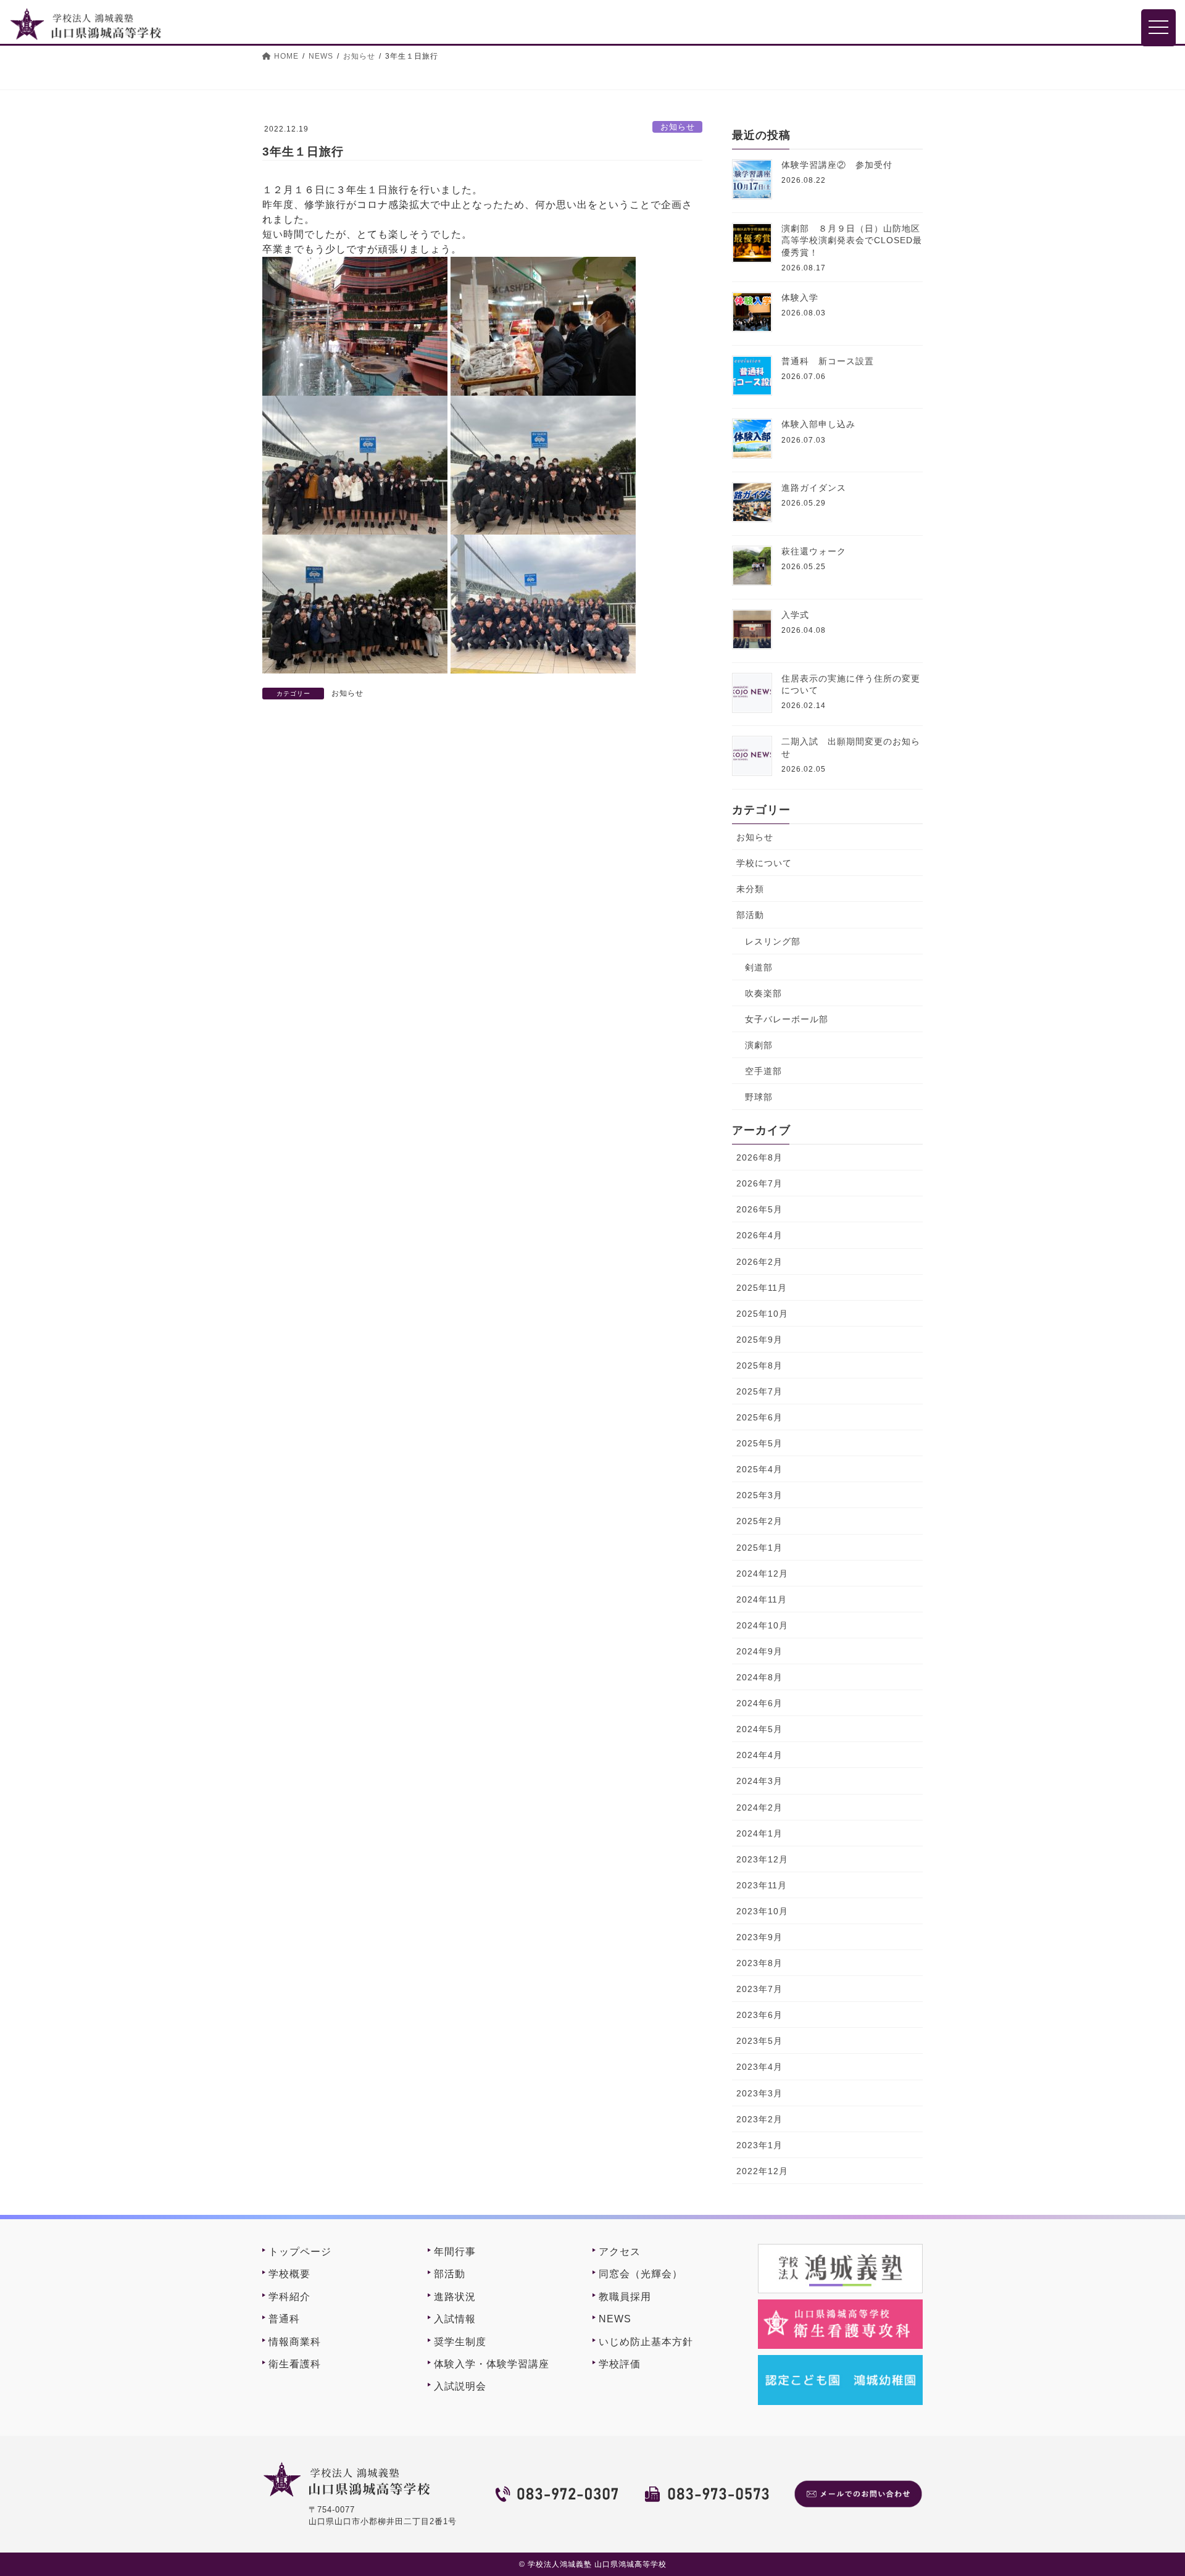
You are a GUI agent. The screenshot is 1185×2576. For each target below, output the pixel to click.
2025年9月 (759, 1340)
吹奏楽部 (763, 993)
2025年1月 (759, 1548)
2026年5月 (759, 1209)
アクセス (620, 2252)
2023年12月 (762, 1859)
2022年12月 (762, 2171)
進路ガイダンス (814, 488)
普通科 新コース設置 (828, 361)
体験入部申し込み (818, 424)
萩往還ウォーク (814, 551)
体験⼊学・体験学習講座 (492, 2364)
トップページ (300, 2252)
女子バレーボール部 (787, 1019)
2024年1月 (759, 1833)
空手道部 (763, 1071)
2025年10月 (762, 1314)
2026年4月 (759, 1235)
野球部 (759, 1097)
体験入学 (800, 298)
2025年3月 (759, 1495)
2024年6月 (759, 1703)
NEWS (615, 2319)
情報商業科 (295, 2342)
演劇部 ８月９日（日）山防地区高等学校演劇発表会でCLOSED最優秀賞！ (852, 240)
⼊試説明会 (460, 2386)
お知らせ (678, 127)
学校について (764, 863)
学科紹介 (289, 2297)
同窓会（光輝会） (641, 2274)
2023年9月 (759, 1937)
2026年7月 (759, 1183)
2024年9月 (759, 1651)
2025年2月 (759, 1521)
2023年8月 (759, 1963)
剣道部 (759, 967)
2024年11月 (762, 1599)
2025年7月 (759, 1391)
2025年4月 (759, 1469)
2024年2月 (759, 1807)
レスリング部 (773, 941)
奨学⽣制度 (460, 2342)
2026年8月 (759, 1157)
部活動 (750, 915)
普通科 (284, 2319)
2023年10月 (762, 1911)
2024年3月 (759, 1781)
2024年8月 (759, 1677)
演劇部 (759, 1045)
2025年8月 (759, 1365)
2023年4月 (759, 2067)
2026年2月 (759, 1262)
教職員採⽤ (625, 2297)
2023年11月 (762, 1885)
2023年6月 (759, 2015)
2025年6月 (759, 1417)
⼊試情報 (455, 2319)
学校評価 (620, 2364)
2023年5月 (759, 2041)
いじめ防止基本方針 (646, 2342)
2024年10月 (762, 1625)
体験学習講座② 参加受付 (837, 165)
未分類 (750, 889)
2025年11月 (762, 1288)
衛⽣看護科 (295, 2364)
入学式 (795, 615)
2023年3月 (759, 2093)
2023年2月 (759, 2119)
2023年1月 (759, 2145)
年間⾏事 (455, 2252)
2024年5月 (759, 1729)
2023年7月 (759, 1989)
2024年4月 (759, 1755)
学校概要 (289, 2274)
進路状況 (455, 2297)
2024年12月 (762, 1574)
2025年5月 (759, 1443)
